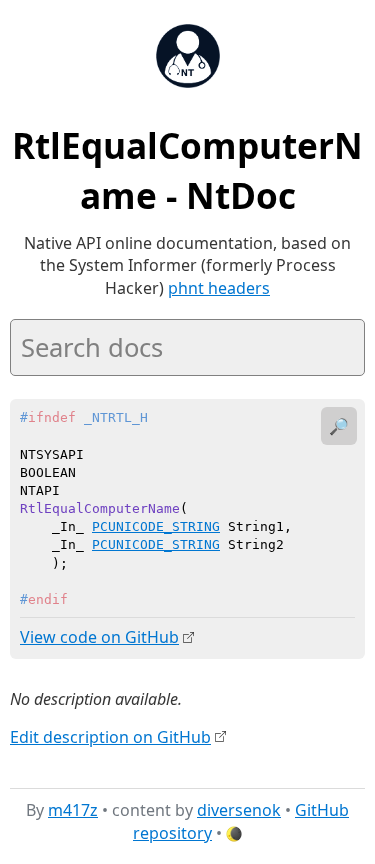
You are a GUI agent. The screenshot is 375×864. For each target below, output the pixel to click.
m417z (73, 810)
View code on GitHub (99, 637)
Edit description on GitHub (110, 737)
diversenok (239, 810)
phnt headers (219, 288)
